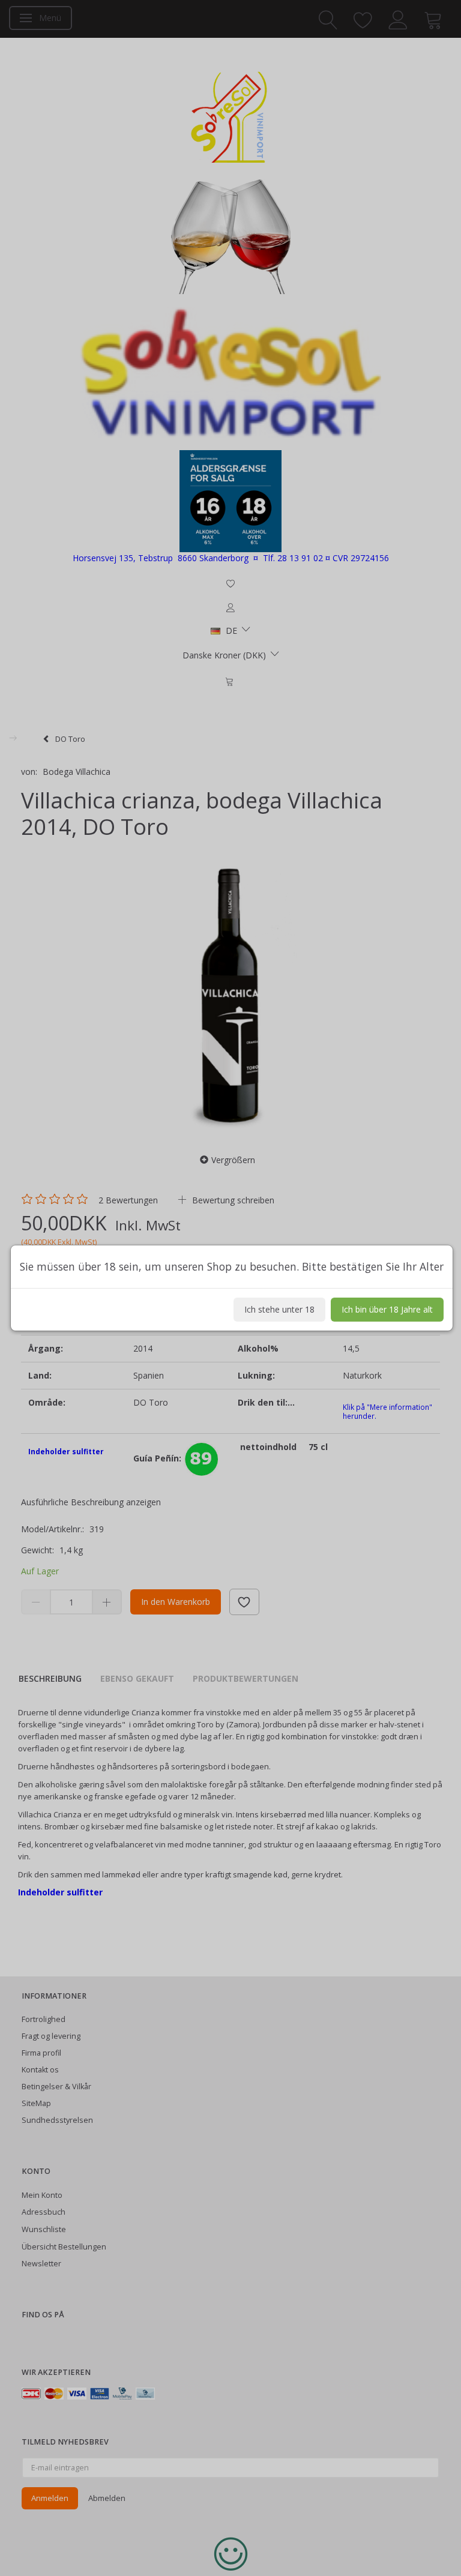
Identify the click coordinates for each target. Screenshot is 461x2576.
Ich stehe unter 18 (279, 1309)
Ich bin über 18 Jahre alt (387, 1309)
